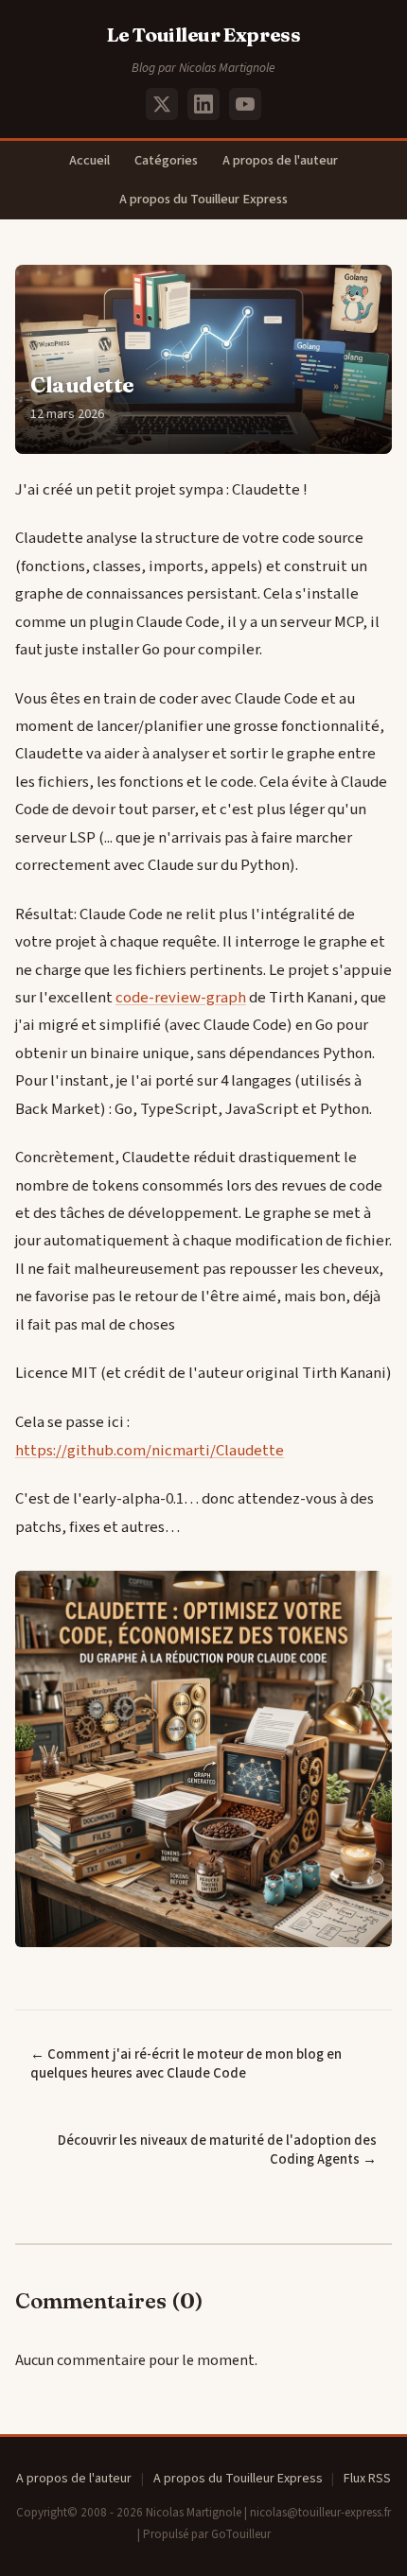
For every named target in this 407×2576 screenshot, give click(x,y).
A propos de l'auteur (280, 160)
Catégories (166, 160)
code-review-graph (181, 998)
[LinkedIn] (203, 104)
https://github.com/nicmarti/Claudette (150, 1451)
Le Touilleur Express (204, 35)
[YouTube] (245, 104)
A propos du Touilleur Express (203, 199)
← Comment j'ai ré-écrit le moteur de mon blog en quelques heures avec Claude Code (186, 2064)
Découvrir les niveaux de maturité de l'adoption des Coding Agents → (217, 2150)
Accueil (89, 160)
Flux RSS (367, 2479)
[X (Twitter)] (162, 104)
